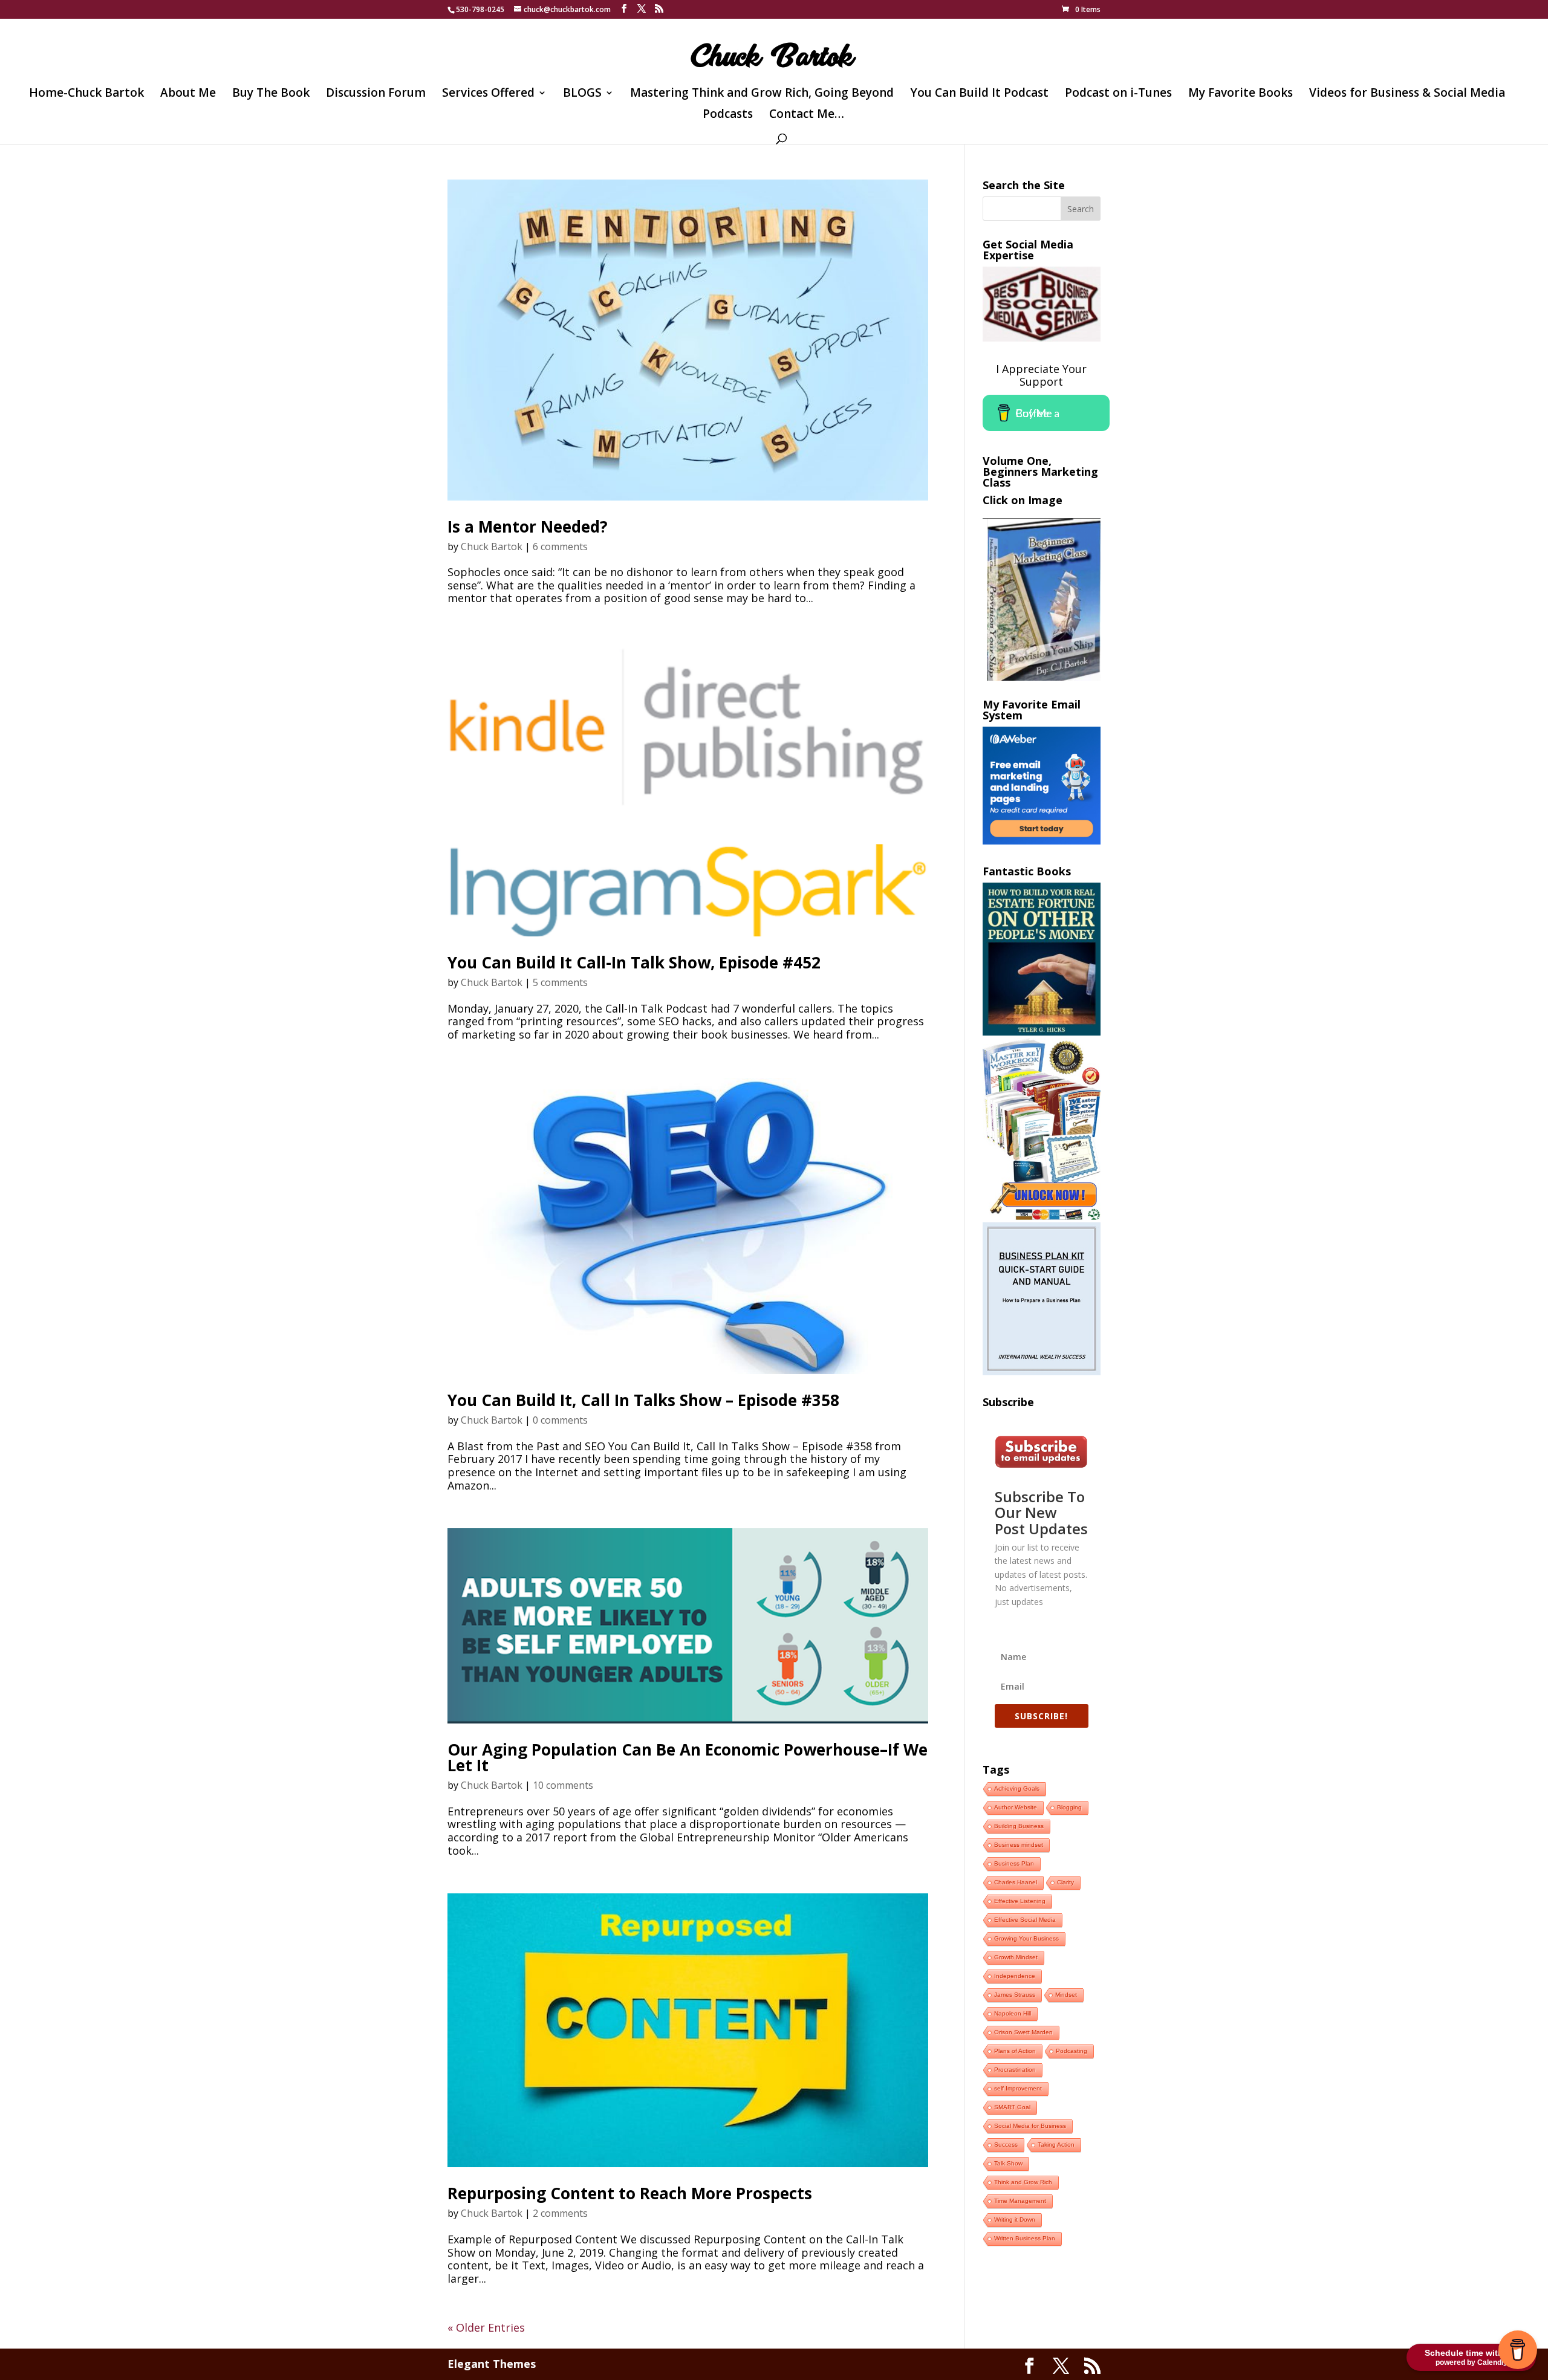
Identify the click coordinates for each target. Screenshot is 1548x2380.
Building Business (1019, 1826)
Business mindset (1019, 1845)
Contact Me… (807, 115)
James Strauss (1015, 1995)
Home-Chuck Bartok (86, 94)
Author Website (1016, 1807)
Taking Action (1056, 2145)
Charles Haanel (1016, 1882)
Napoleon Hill (1013, 2013)
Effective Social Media (1025, 1920)
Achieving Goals (1017, 1788)
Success (1006, 2145)
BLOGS (582, 94)
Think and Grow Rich (1023, 2182)
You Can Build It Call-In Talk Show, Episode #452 (634, 962)
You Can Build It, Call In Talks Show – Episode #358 (643, 1400)
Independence (1015, 1976)
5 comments (560, 982)
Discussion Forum (376, 94)
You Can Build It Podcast (979, 94)
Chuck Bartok (492, 546)
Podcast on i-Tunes (1118, 94)
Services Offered (488, 94)
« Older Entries (486, 2327)
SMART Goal (1012, 2107)
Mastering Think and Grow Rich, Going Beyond (762, 94)
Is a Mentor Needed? (528, 527)
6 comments (560, 546)
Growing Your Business (1026, 1938)
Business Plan (1014, 1863)
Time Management (1020, 2201)
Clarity (1065, 1882)
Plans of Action (1015, 2051)
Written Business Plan (1025, 2238)
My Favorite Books (1241, 94)
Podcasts (728, 115)
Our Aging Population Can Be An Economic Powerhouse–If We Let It (688, 1757)
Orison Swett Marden (1023, 2032)
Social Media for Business (1030, 2126)
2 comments (560, 2213)
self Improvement (1018, 2088)
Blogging (1069, 1807)
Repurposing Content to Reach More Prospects (630, 2193)
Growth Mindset (1016, 1957)
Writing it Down (1015, 2219)
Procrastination (1015, 2070)
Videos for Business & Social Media (1407, 94)
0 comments (560, 1420)
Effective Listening (1020, 1901)
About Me (188, 94)
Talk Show (1008, 2163)
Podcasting (1072, 2051)
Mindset (1066, 1995)
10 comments (563, 1785)
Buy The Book (271, 94)
